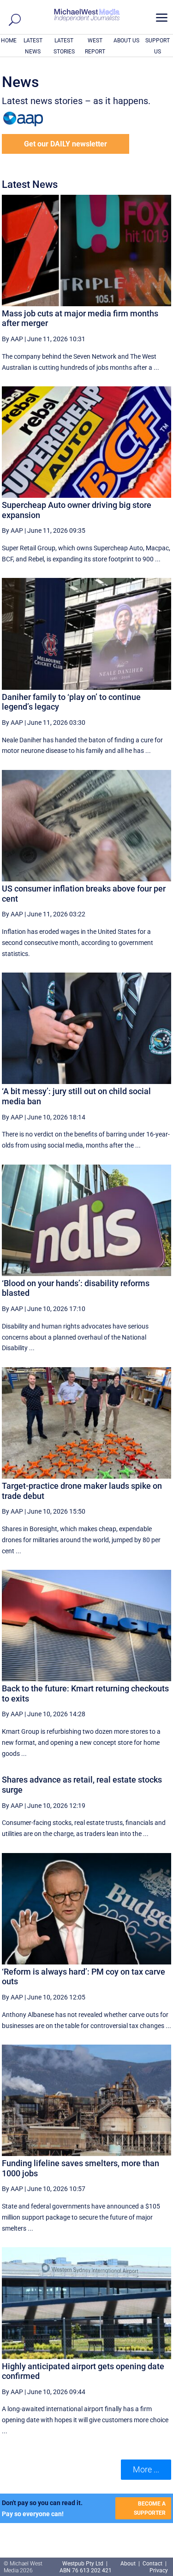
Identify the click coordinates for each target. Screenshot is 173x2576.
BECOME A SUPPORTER (150, 2508)
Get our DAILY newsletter (66, 144)
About (129, 2564)
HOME (9, 41)
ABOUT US (126, 41)
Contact (152, 2564)
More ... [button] (146, 2469)
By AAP (12, 339)
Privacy (159, 2570)
